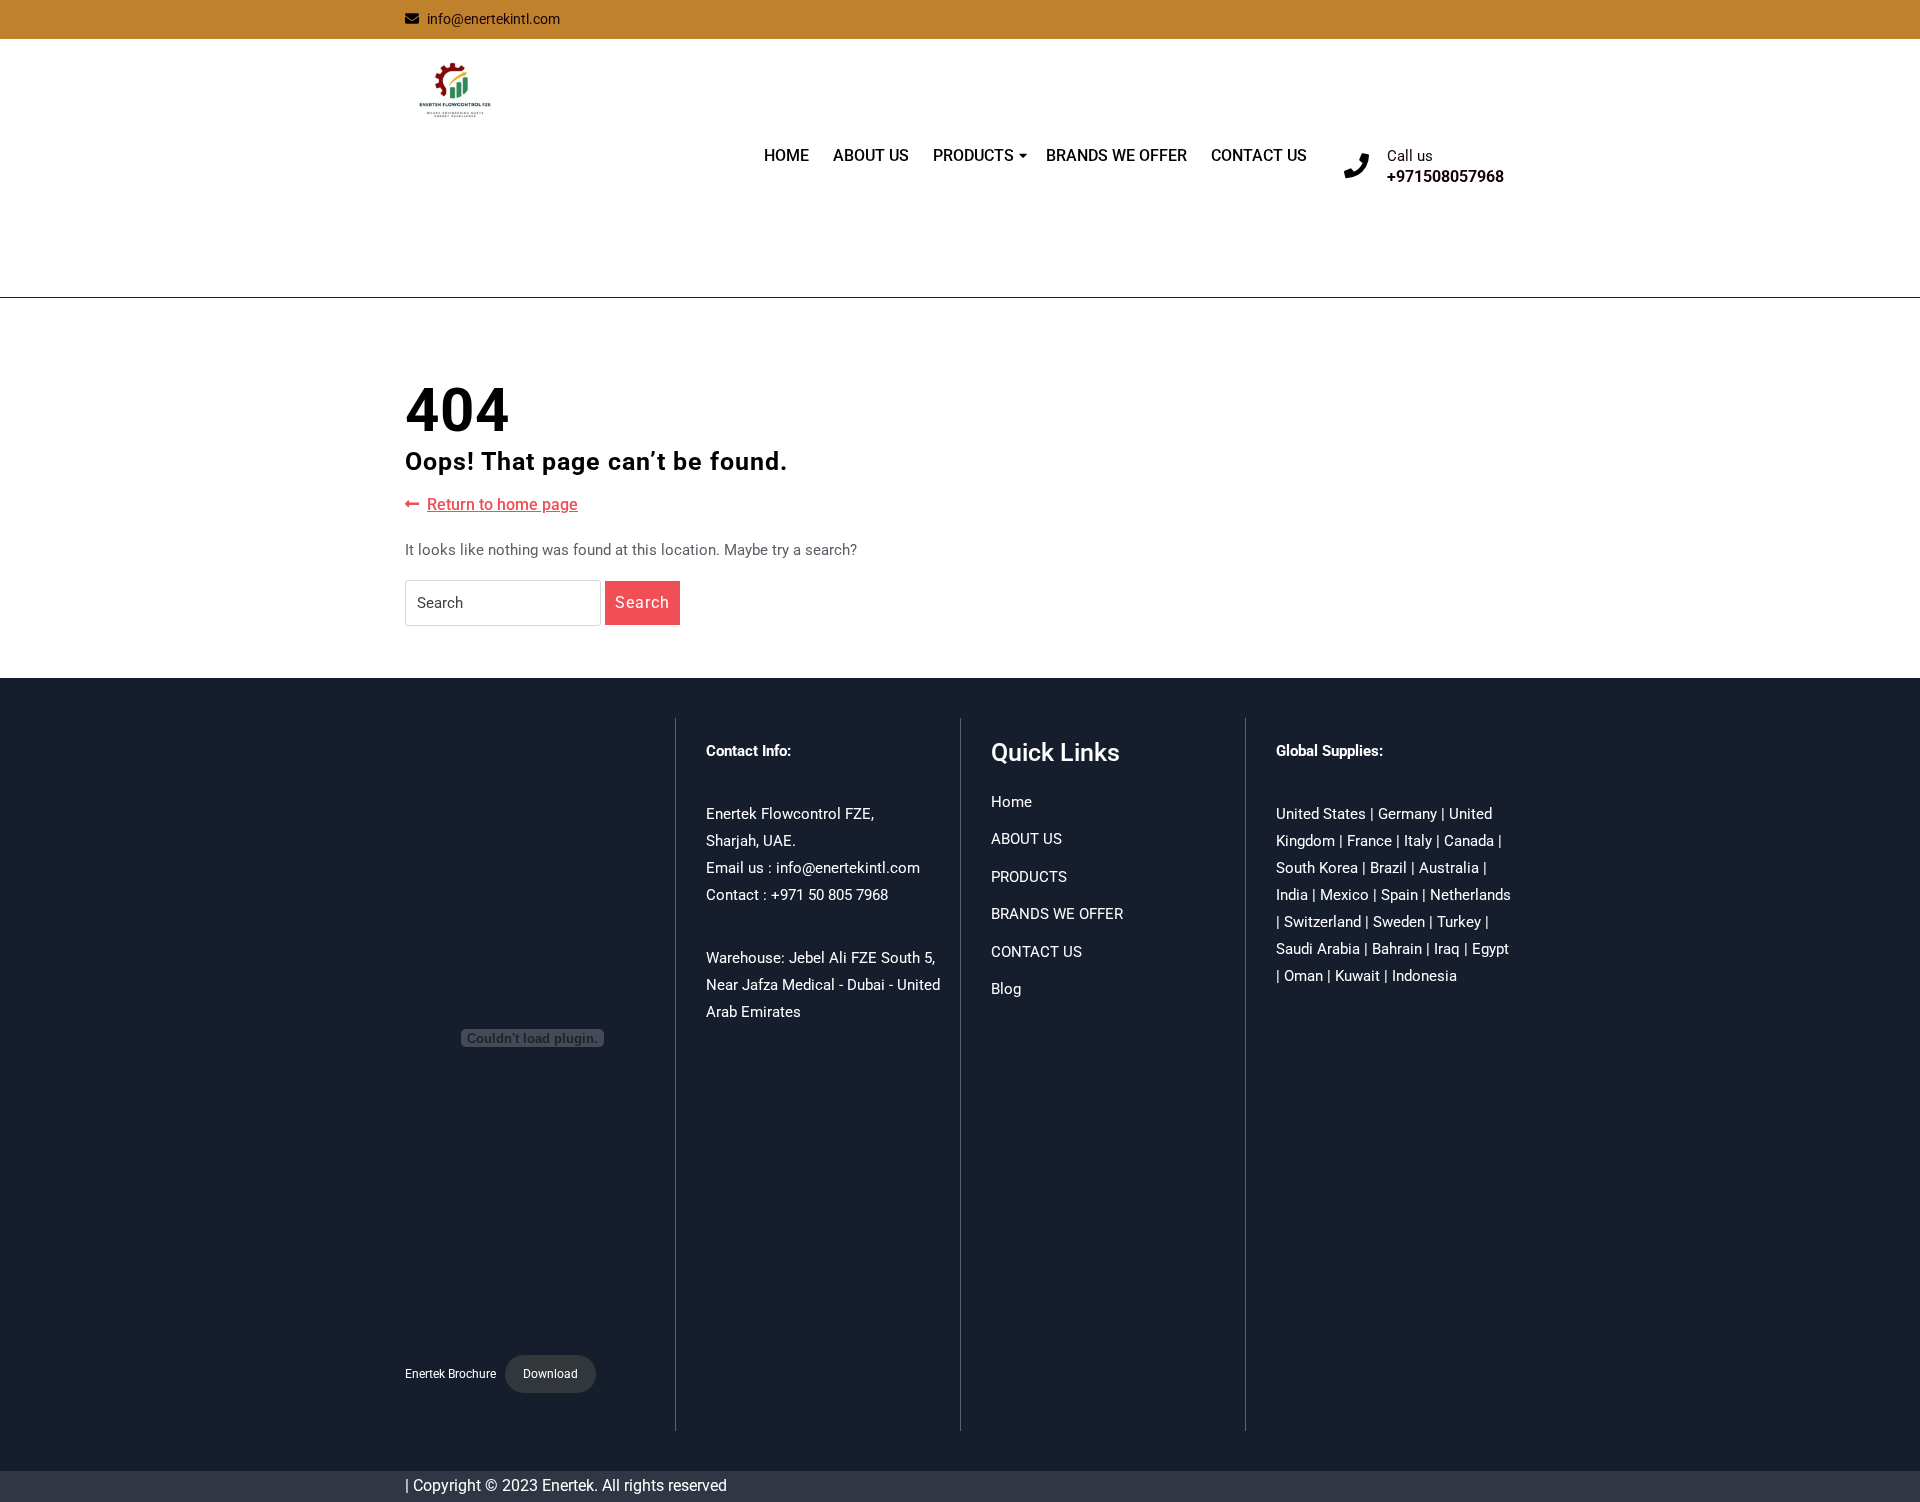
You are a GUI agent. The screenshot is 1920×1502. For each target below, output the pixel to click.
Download (550, 1374)
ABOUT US (871, 155)
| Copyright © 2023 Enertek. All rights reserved (566, 1485)
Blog (1006, 989)
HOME (786, 155)
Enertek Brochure (450, 1374)
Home (1011, 802)
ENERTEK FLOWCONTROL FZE (522, 182)
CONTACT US (1259, 155)
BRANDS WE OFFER (1116, 155)
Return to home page (502, 505)
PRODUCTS (973, 155)
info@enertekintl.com (493, 19)
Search (642, 602)
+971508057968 (1445, 176)
